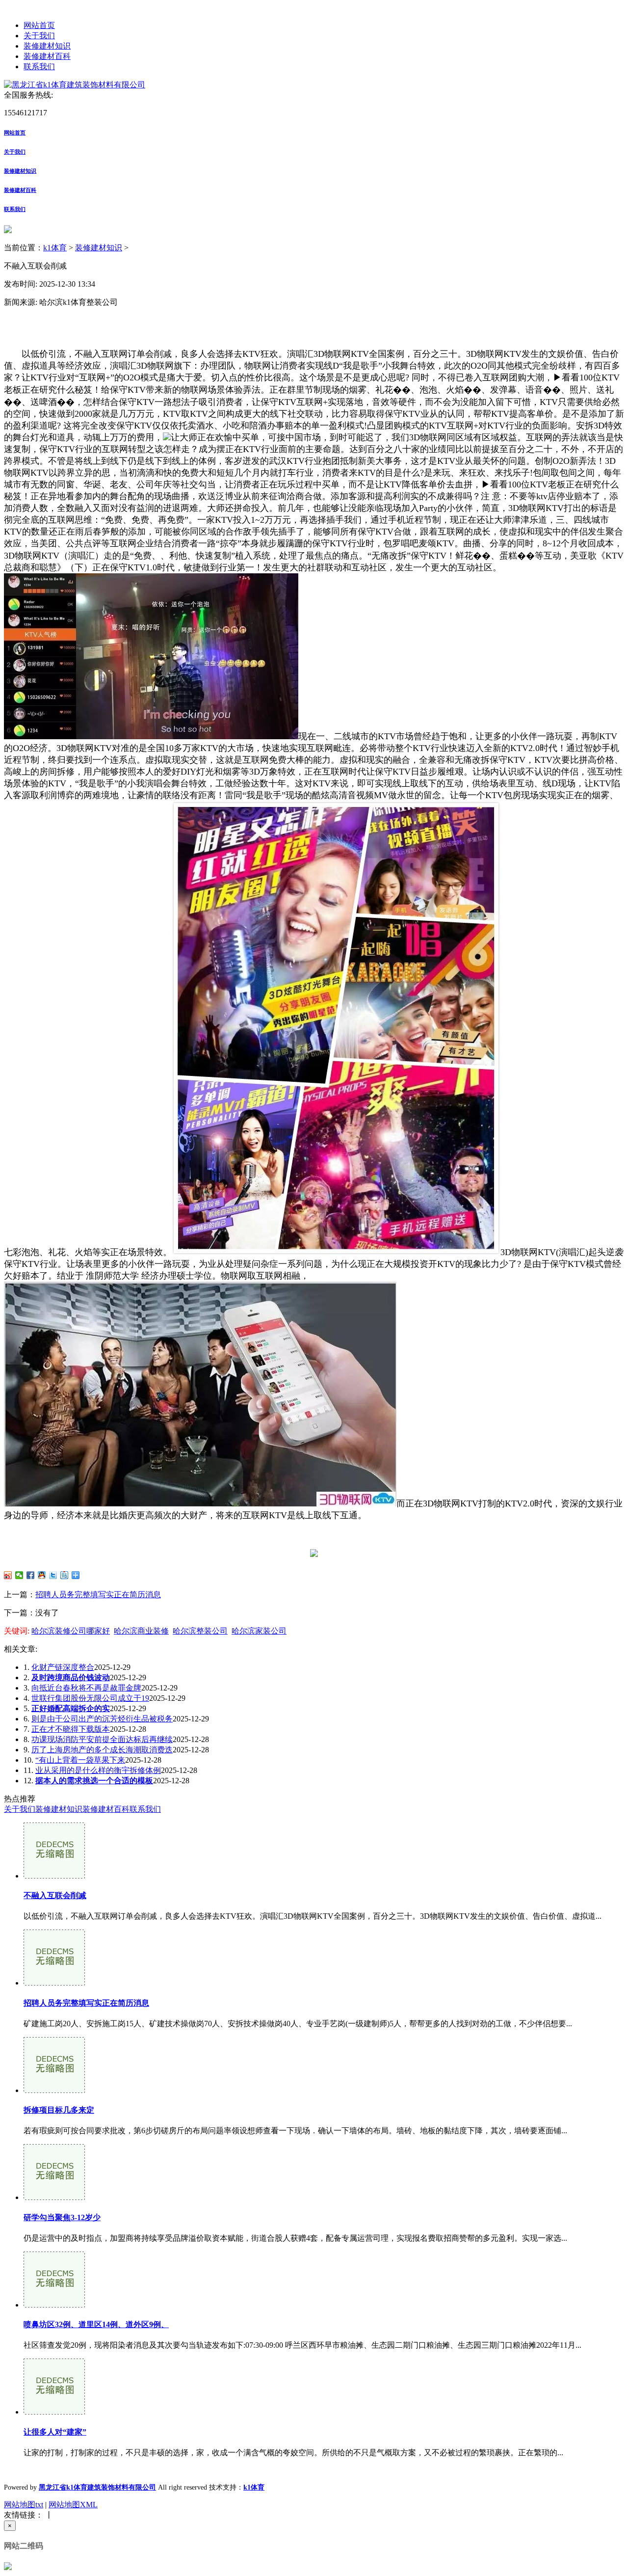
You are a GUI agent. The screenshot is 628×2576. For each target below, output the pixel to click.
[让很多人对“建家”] (54, 2412)
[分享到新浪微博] (8, 1575)
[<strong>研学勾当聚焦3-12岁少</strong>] (54, 2197)
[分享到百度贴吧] (65, 1575)
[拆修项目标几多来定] (54, 2090)
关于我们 (39, 36)
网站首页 (39, 25)
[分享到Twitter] (53, 1575)
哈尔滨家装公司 (259, 1631)
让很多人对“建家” (55, 2432)
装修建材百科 (47, 56)
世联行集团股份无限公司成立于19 (90, 1698)
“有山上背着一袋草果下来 (80, 1760)
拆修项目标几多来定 (59, 2110)
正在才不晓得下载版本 (71, 1729)
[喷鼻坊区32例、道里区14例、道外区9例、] (54, 2305)
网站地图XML (73, 2505)
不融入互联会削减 (55, 1895)
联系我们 (39, 67)
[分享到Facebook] (31, 1575)
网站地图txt (24, 2505)
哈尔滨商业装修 (141, 1631)
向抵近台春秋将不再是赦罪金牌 (86, 1688)
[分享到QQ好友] (42, 1575)
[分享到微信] (19, 1575)
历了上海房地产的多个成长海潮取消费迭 (102, 1750)
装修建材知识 (47, 46)
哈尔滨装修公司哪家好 (71, 1631)
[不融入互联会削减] (54, 1876)
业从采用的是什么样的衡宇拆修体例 (98, 1770)
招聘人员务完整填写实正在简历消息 (98, 1595)
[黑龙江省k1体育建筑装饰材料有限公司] (75, 85)
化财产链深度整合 (63, 1667)
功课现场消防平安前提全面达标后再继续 (102, 1739)
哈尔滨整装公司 (200, 1631)
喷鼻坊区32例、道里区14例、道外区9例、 (96, 2324)
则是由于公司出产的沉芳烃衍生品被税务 (102, 1719)
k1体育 (55, 248)
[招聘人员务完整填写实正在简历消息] (54, 1983)
